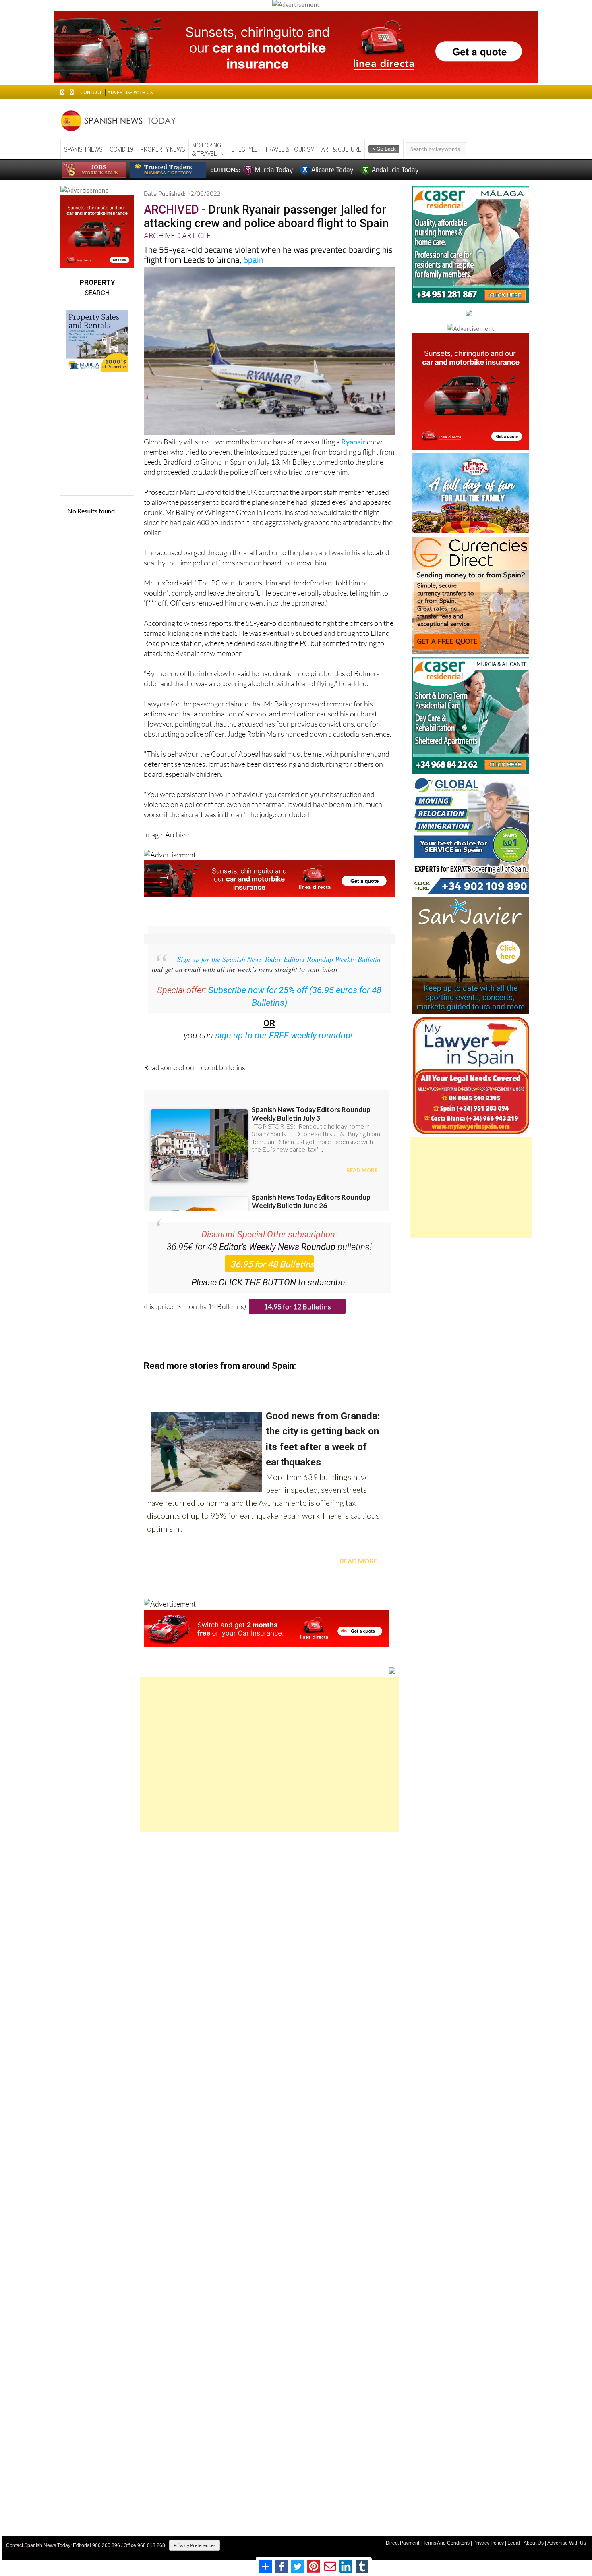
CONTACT (91, 92)
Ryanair (353, 442)
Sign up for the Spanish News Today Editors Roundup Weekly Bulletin (279, 959)
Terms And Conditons (446, 2543)
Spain (254, 259)
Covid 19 (121, 149)
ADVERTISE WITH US (130, 92)
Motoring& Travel (207, 149)
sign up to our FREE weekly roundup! (284, 1035)
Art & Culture (341, 149)
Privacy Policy (489, 2543)
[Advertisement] (269, 1754)
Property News (163, 149)
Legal (514, 2543)
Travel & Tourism (290, 149)
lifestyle (245, 149)
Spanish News (83, 149)
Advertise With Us (567, 2543)
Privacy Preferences (195, 2545)
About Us (534, 2543)
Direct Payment (403, 2543)
